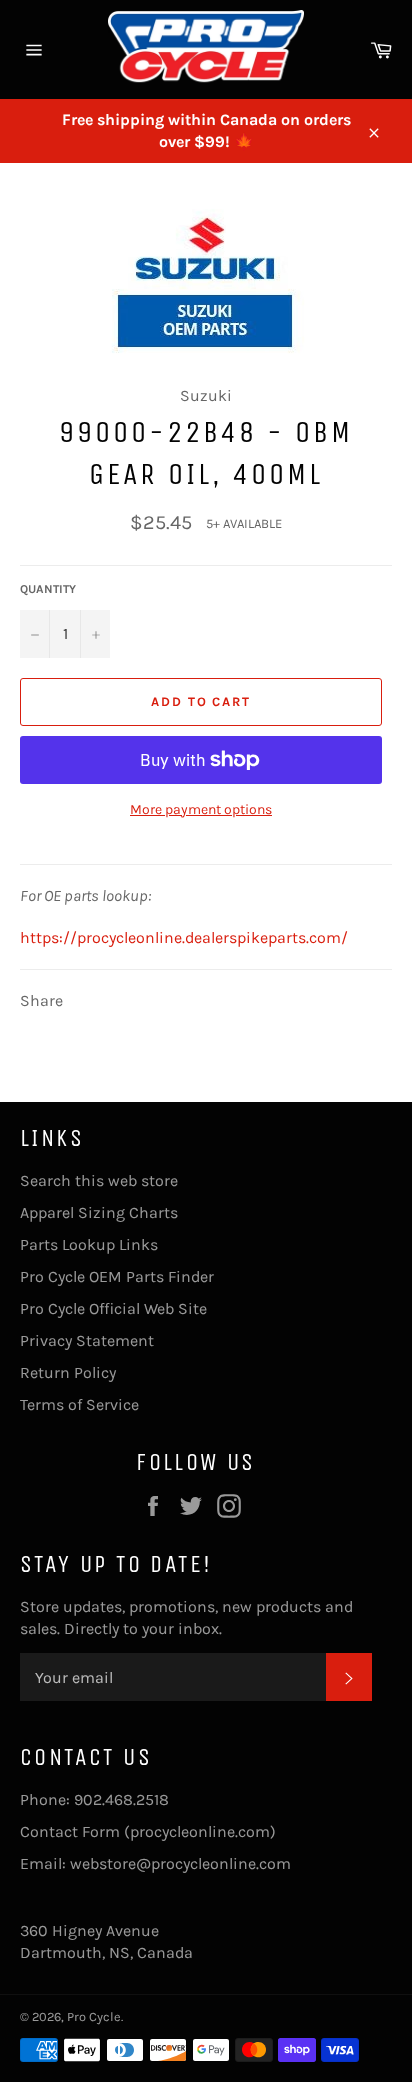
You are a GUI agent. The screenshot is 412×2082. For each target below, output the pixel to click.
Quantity (48, 589)
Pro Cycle (94, 2016)
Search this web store (99, 1180)
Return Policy (68, 1372)
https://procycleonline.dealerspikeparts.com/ (184, 937)
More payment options (201, 809)
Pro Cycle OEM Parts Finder (117, 1276)
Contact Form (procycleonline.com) (148, 1831)
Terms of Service (79, 1404)
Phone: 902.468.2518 (94, 1799)
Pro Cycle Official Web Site (113, 1308)
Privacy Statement (87, 1340)
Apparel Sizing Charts (99, 1212)
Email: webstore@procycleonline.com (155, 1863)
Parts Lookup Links (89, 1244)
